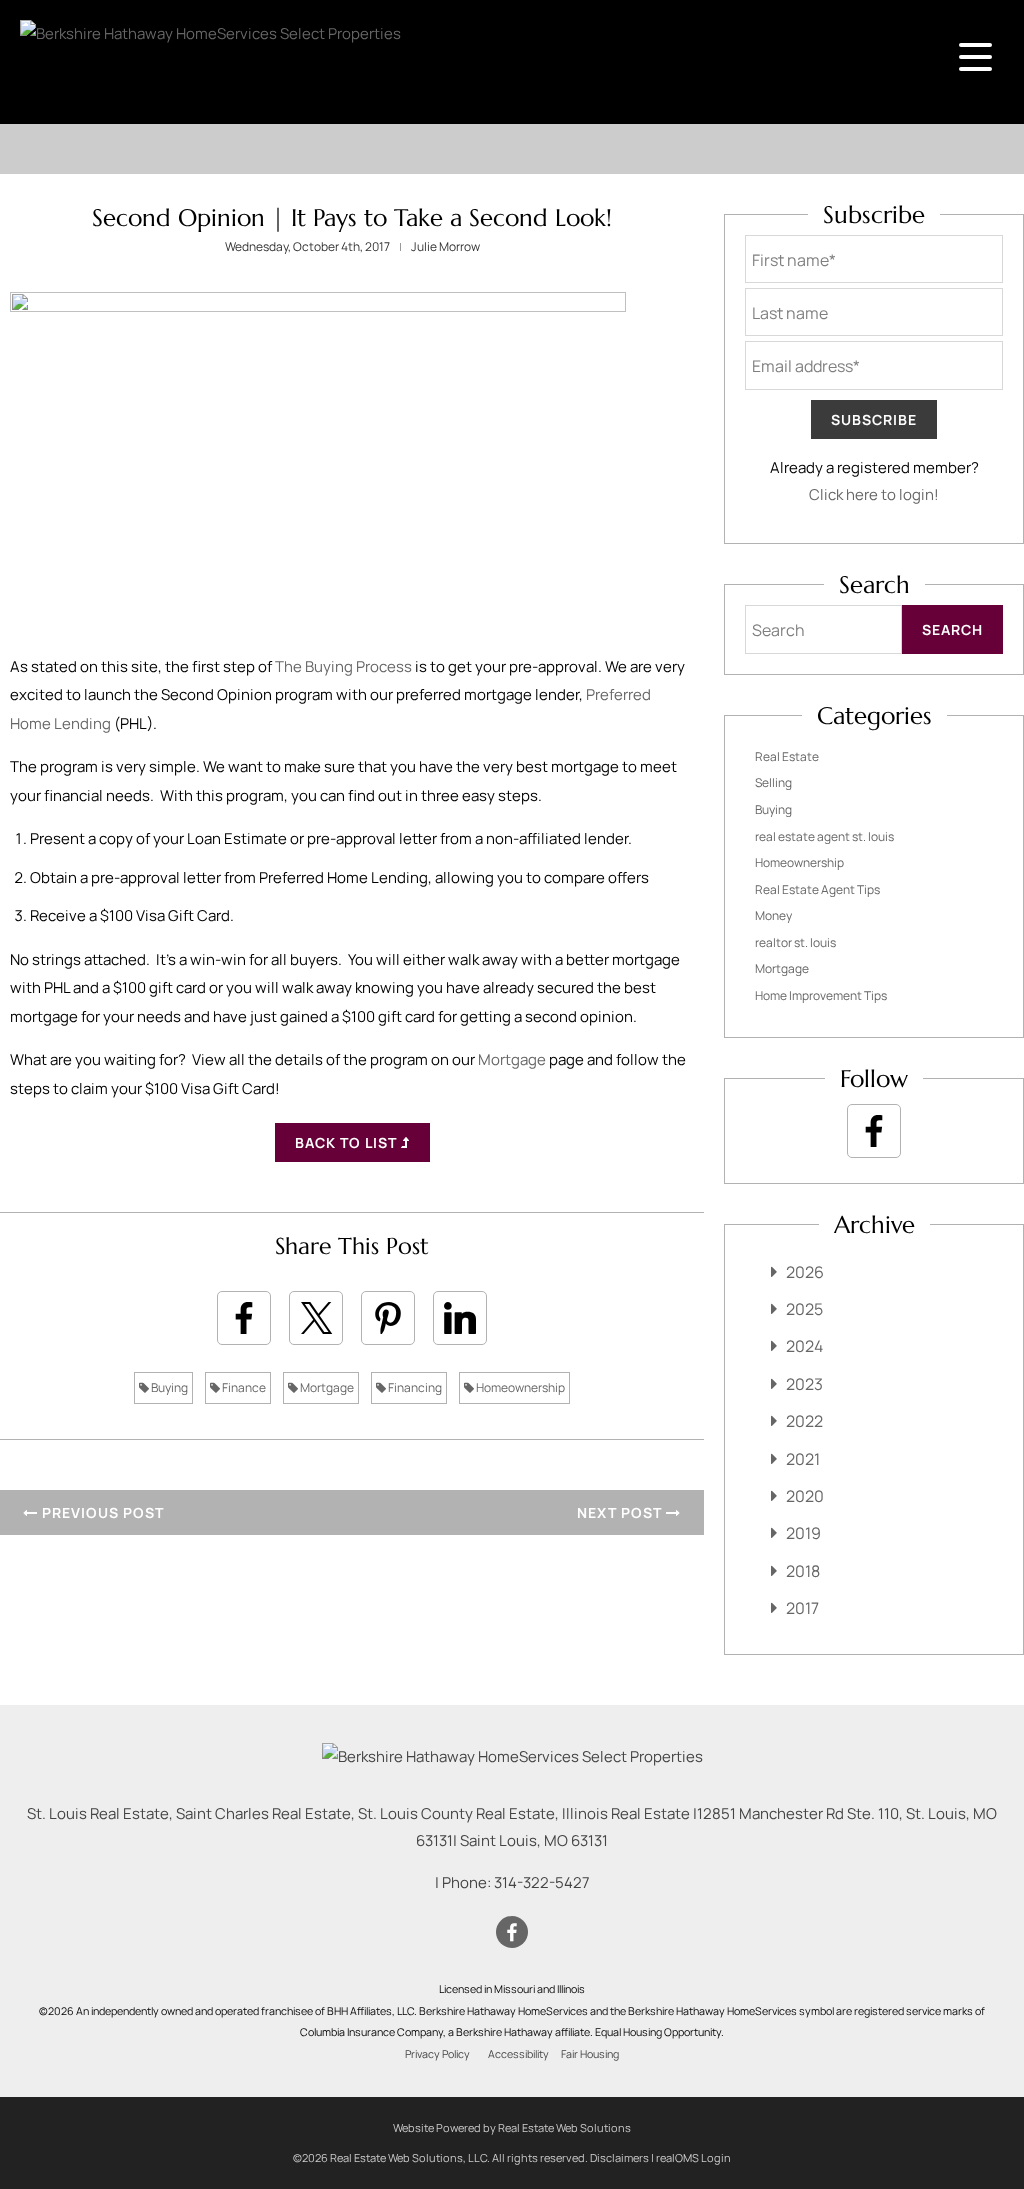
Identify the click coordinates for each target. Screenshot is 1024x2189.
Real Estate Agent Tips (817, 889)
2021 (803, 1459)
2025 (804, 1309)
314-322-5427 (542, 1882)
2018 (803, 1571)
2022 (804, 1421)
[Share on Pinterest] (388, 1318)
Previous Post (101, 1512)
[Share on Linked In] (460, 1318)
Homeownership (519, 1387)
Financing (414, 1387)
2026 (805, 1272)
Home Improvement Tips (821, 995)
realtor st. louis (795, 942)
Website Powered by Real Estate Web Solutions (512, 2127)
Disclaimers (619, 2157)
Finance (243, 1387)
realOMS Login (693, 2157)
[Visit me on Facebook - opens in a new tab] (874, 1131)
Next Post (621, 1512)
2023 (804, 1384)
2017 (802, 1608)
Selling (773, 782)
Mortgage (512, 1059)
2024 (804, 1346)
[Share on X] (316, 1318)
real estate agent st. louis (824, 836)
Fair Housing (590, 2054)
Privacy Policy (437, 2054)
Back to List (348, 1142)
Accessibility (518, 2054)
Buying (168, 1387)
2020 (805, 1496)
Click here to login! (874, 494)
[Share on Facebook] (244, 1318)
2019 (803, 1533)
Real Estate (787, 756)
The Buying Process (343, 666)
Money (773, 915)
